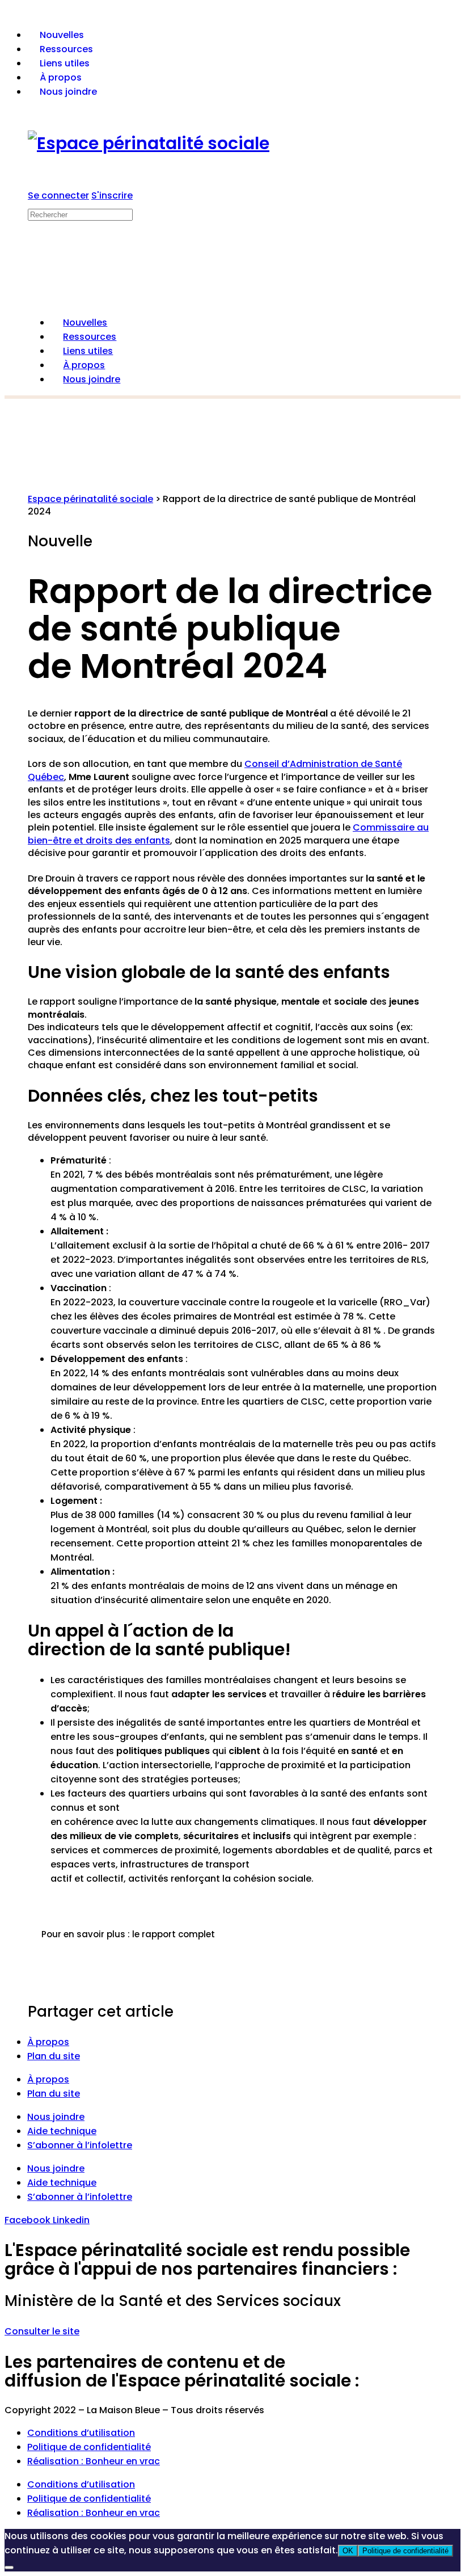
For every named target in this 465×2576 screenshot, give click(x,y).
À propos (48, 2042)
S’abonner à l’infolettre (80, 2145)
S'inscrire (112, 195)
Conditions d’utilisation (81, 2433)
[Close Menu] (34, 299)
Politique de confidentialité (89, 2447)
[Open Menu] (34, 200)
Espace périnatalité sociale (90, 499)
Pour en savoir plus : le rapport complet (128, 1934)
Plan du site (54, 2056)
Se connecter (58, 195)
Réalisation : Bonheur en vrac (94, 2461)
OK (348, 2551)
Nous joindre (56, 2117)
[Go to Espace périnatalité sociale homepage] (149, 143)
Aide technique (62, 2131)
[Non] (9, 2567)
